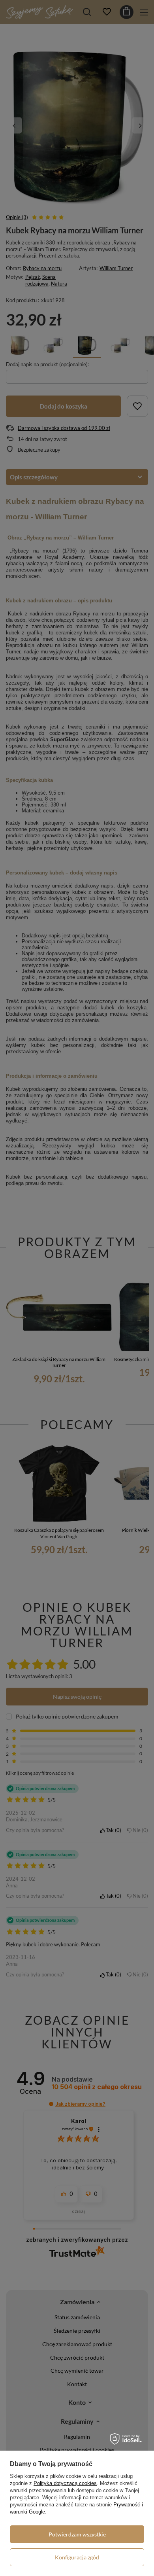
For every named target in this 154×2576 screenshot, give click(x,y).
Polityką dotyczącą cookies (65, 2483)
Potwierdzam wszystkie (77, 2534)
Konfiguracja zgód (77, 2557)
